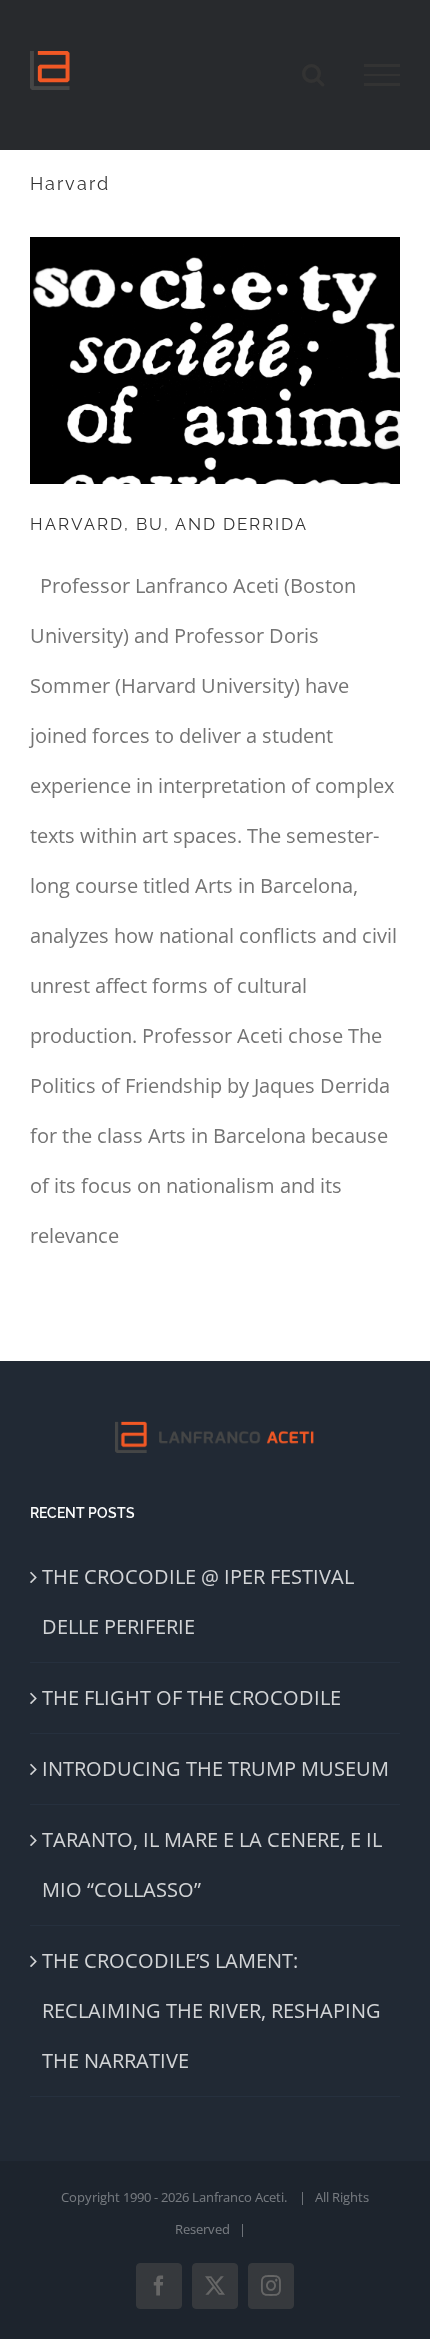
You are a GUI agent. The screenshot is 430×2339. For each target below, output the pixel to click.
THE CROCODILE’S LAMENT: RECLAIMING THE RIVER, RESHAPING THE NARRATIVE (211, 2010)
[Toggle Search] (313, 74)
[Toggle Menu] (382, 75)
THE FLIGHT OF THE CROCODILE (191, 1697)
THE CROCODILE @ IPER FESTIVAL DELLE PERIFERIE (198, 1601)
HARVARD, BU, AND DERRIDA (169, 524)
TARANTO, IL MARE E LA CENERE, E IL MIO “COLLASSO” (212, 1864)
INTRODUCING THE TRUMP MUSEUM (215, 1768)
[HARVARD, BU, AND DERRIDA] (215, 360)
